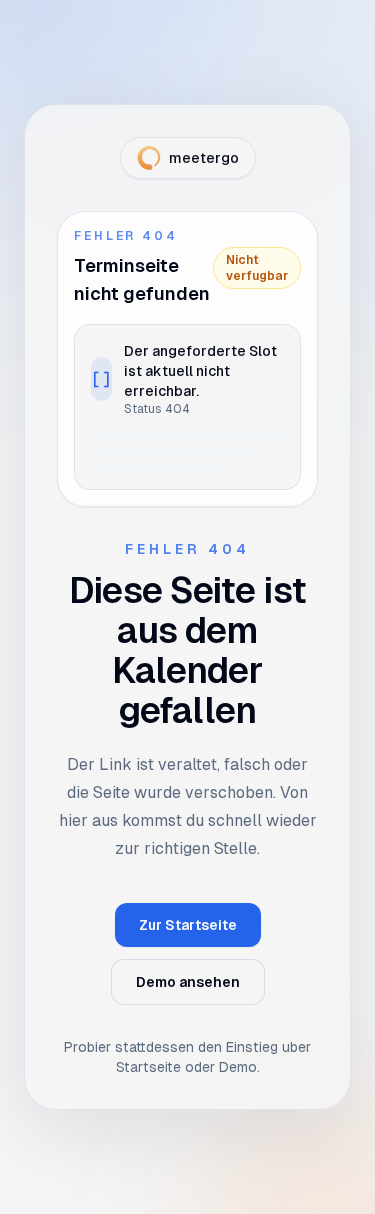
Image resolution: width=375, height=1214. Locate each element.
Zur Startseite (188, 925)
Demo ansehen (188, 982)
